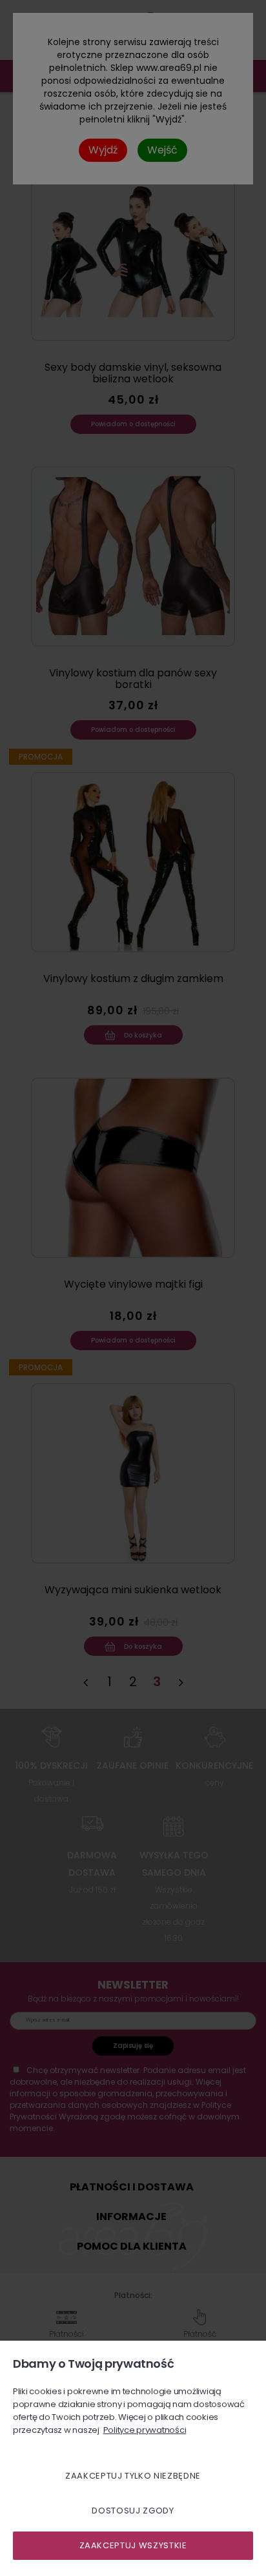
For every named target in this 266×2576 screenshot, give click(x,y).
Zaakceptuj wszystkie (133, 2545)
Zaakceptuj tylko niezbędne (133, 2476)
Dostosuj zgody (133, 2511)
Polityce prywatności (145, 2430)
